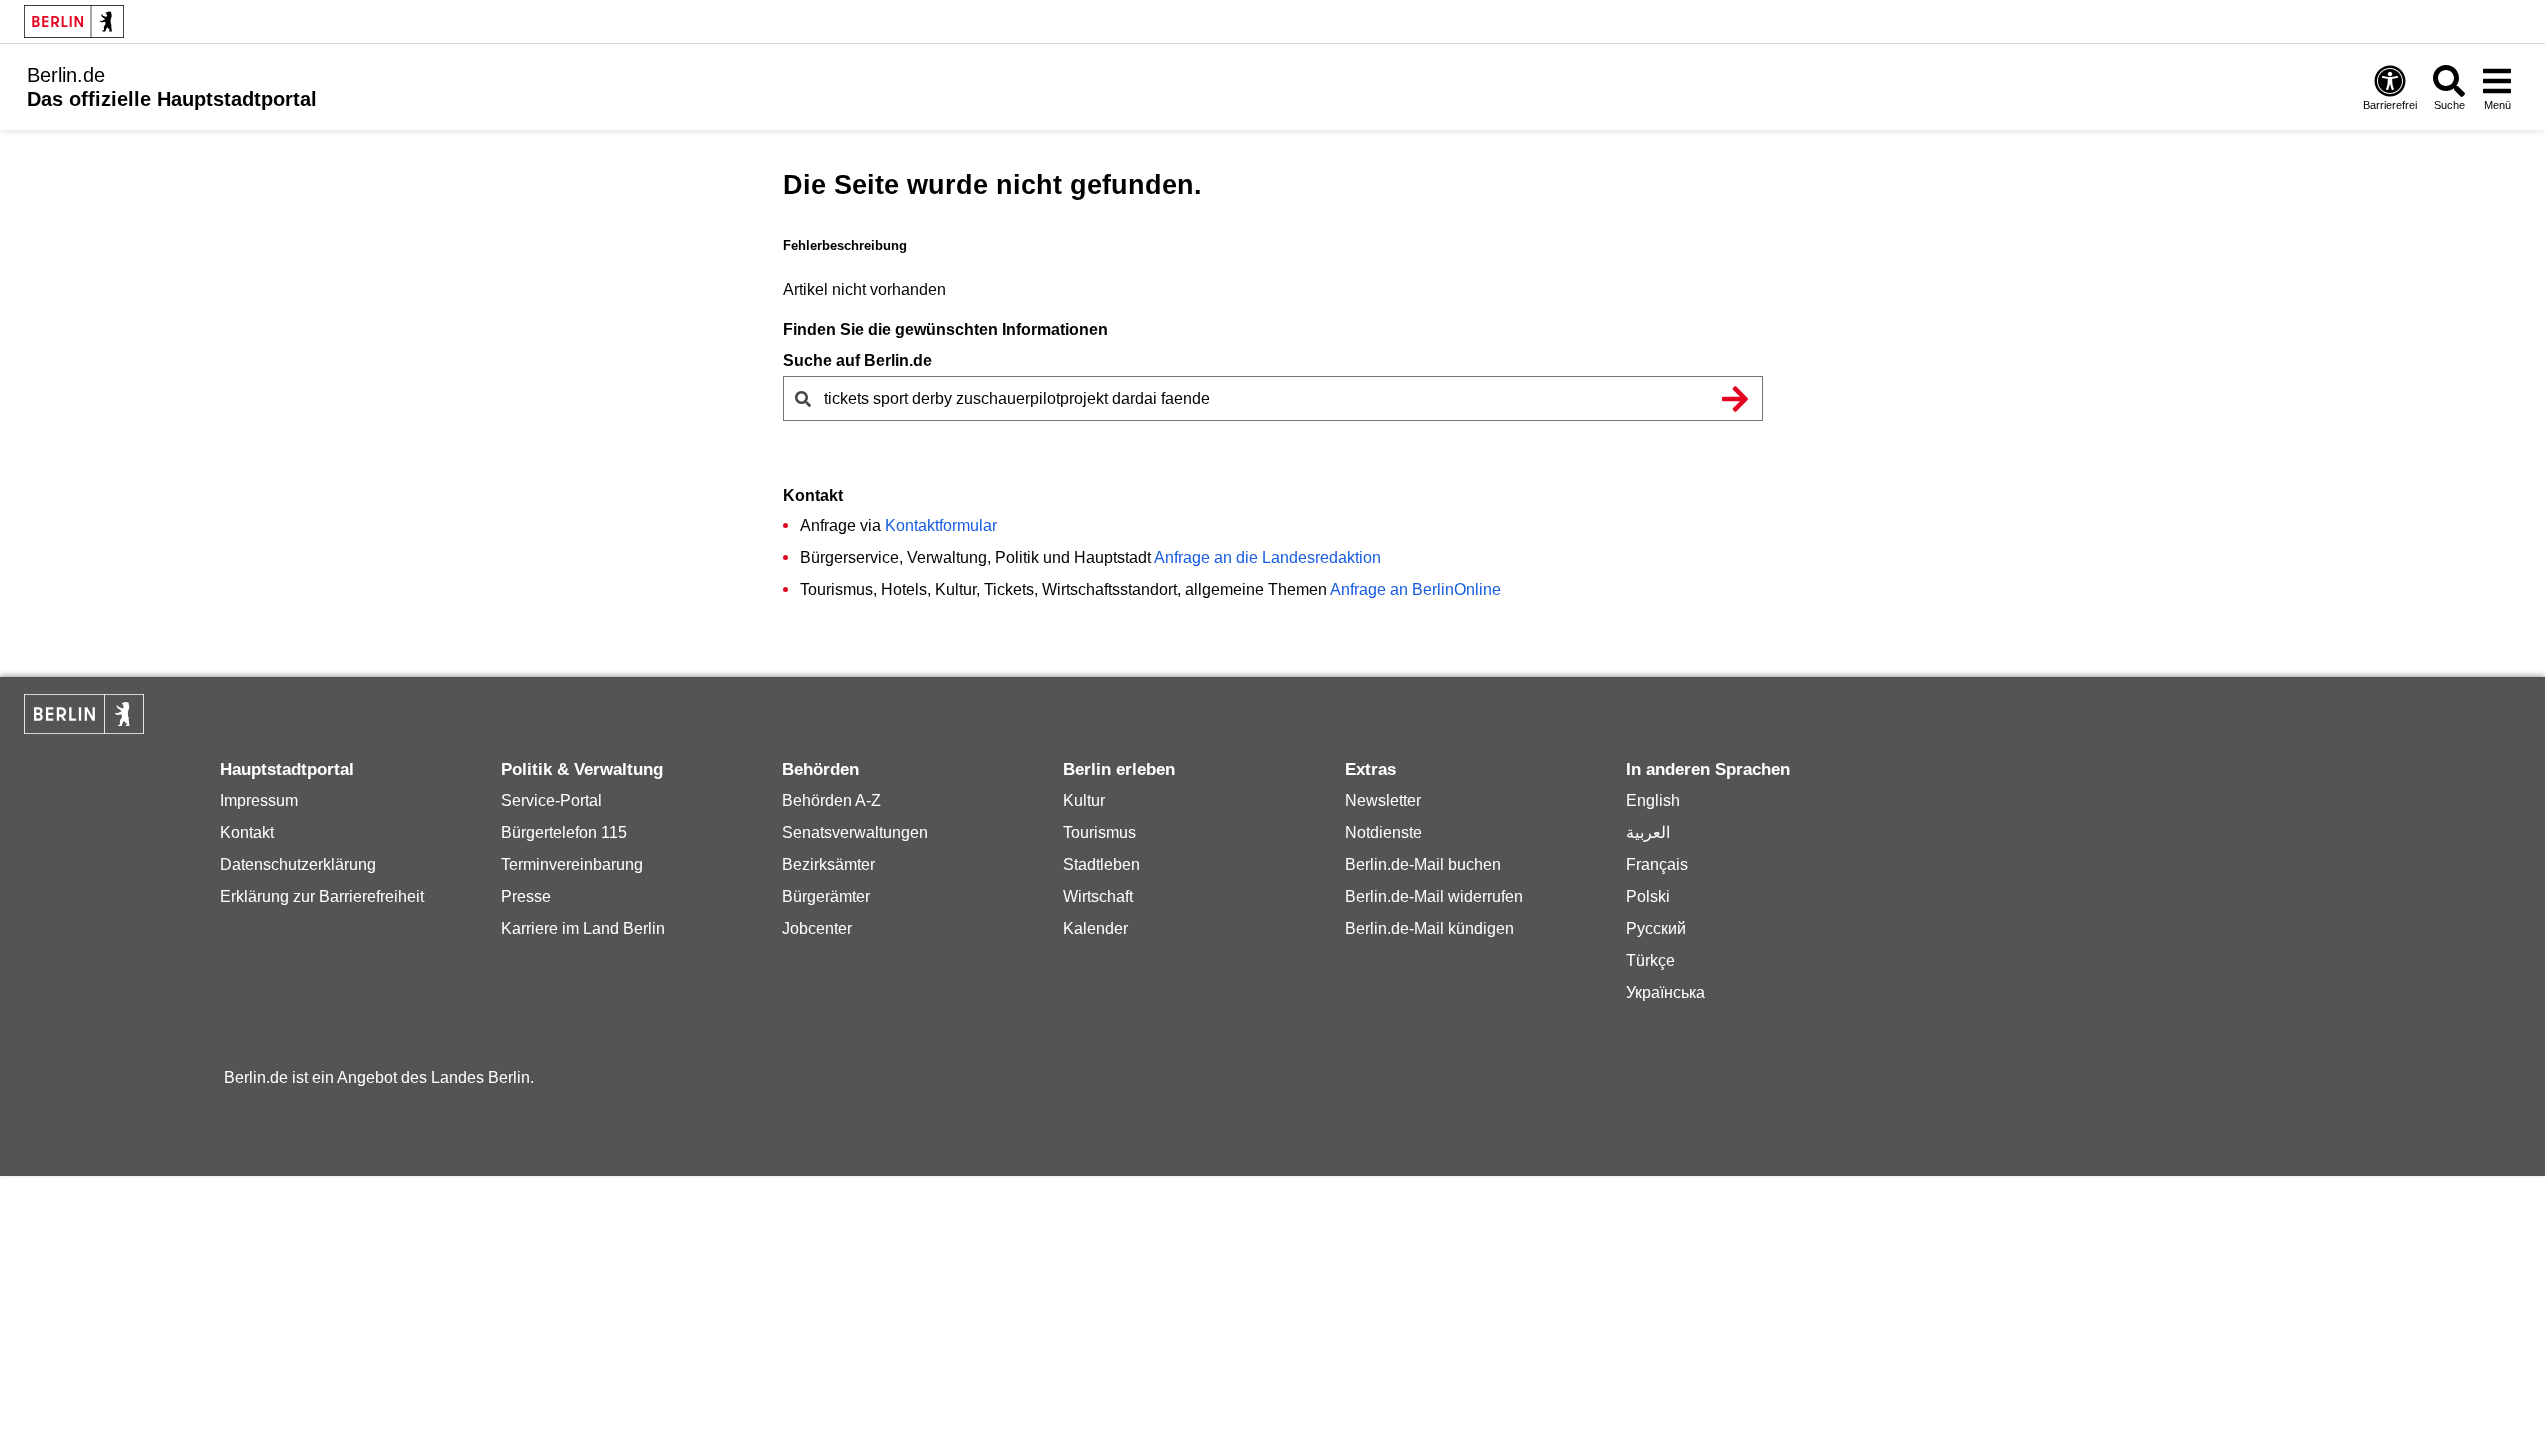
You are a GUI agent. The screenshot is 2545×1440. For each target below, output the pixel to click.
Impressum (259, 800)
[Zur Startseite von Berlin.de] (84, 728)
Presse (526, 896)
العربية (1648, 832)
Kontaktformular (941, 525)
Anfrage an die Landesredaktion (1267, 557)
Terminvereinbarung (572, 864)
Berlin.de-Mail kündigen (1429, 928)
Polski (1648, 896)
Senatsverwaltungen (855, 832)
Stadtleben (1101, 864)
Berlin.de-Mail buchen (1423, 864)
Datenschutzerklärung (298, 864)
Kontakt (247, 832)
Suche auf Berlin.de (857, 360)
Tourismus (1099, 832)
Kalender (1095, 928)
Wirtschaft (1098, 896)
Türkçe (1650, 960)
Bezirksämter (828, 864)
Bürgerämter (826, 896)
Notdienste (1383, 832)
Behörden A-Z (831, 800)
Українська (1665, 992)
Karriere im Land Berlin (583, 928)
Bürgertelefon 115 (564, 832)
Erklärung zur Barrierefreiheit (322, 896)
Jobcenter (817, 928)
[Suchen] (1736, 398)
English (1653, 800)
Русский (1656, 928)
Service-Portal (551, 800)
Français (1657, 864)
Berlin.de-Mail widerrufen (1434, 896)
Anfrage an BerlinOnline (1415, 589)
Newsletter (1383, 800)
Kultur (1084, 800)
